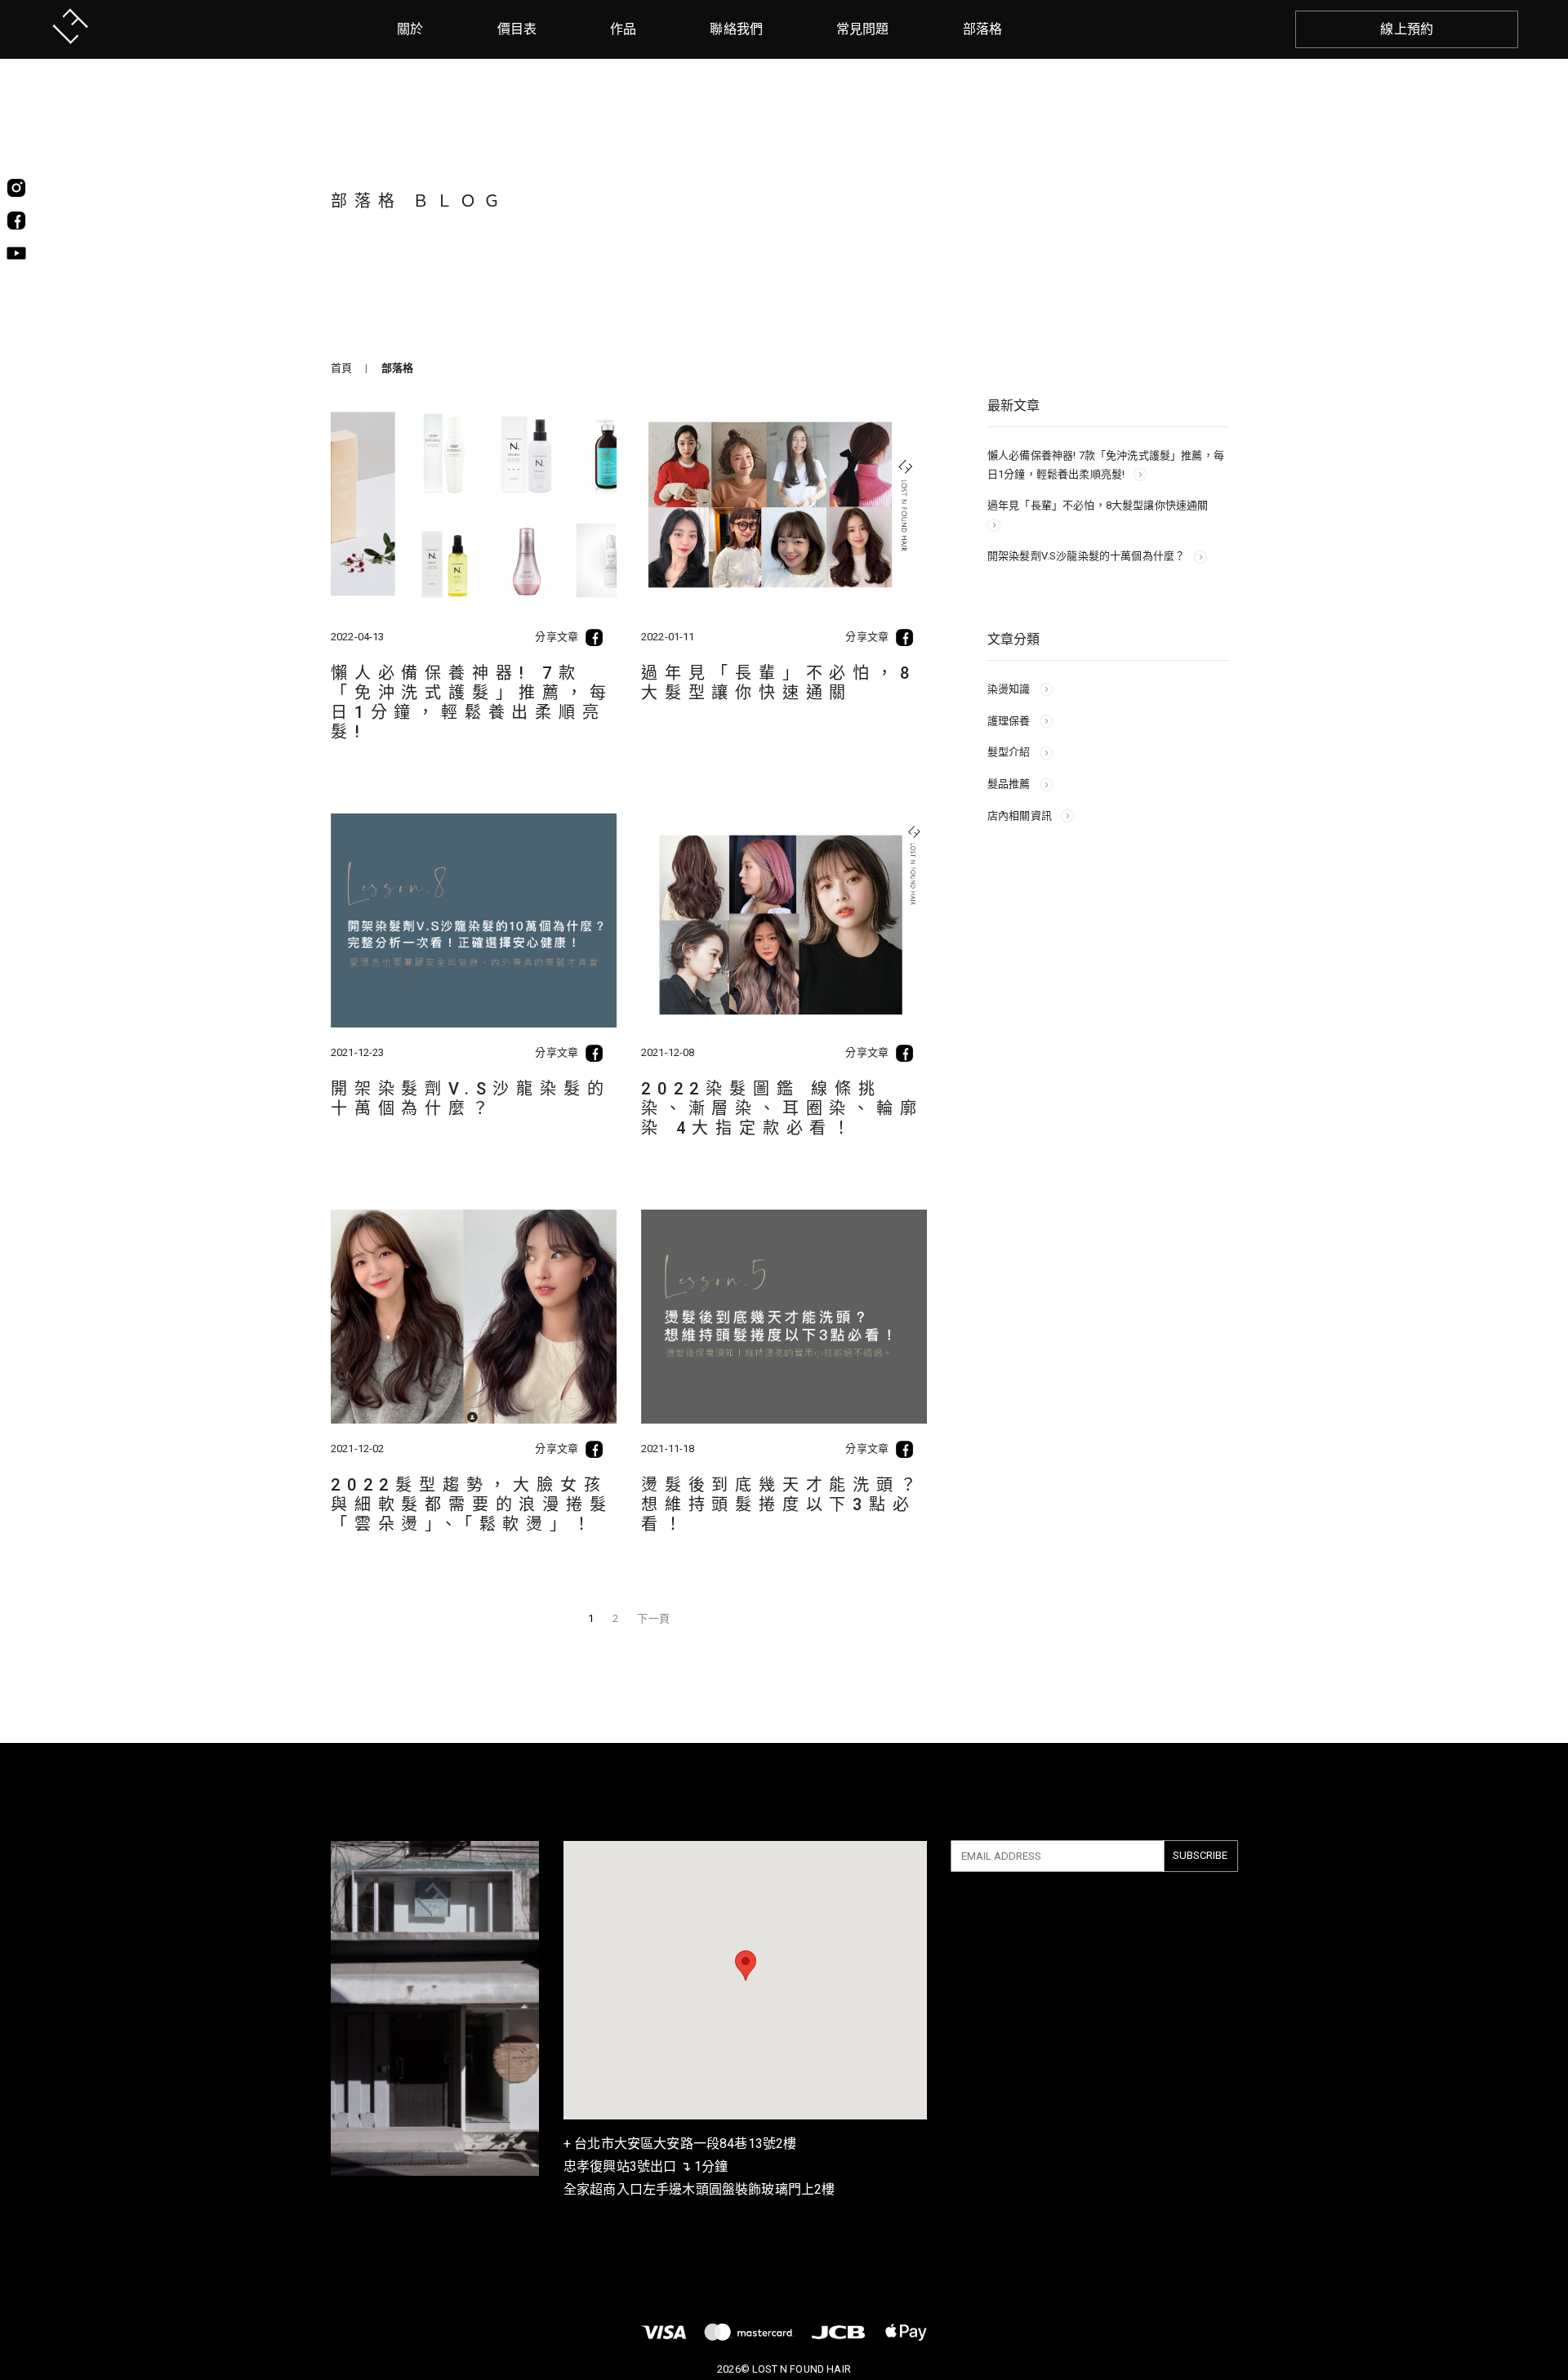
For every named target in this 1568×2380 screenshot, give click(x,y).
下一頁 (653, 1618)
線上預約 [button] (1407, 29)
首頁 (341, 368)
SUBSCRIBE (1200, 1855)
